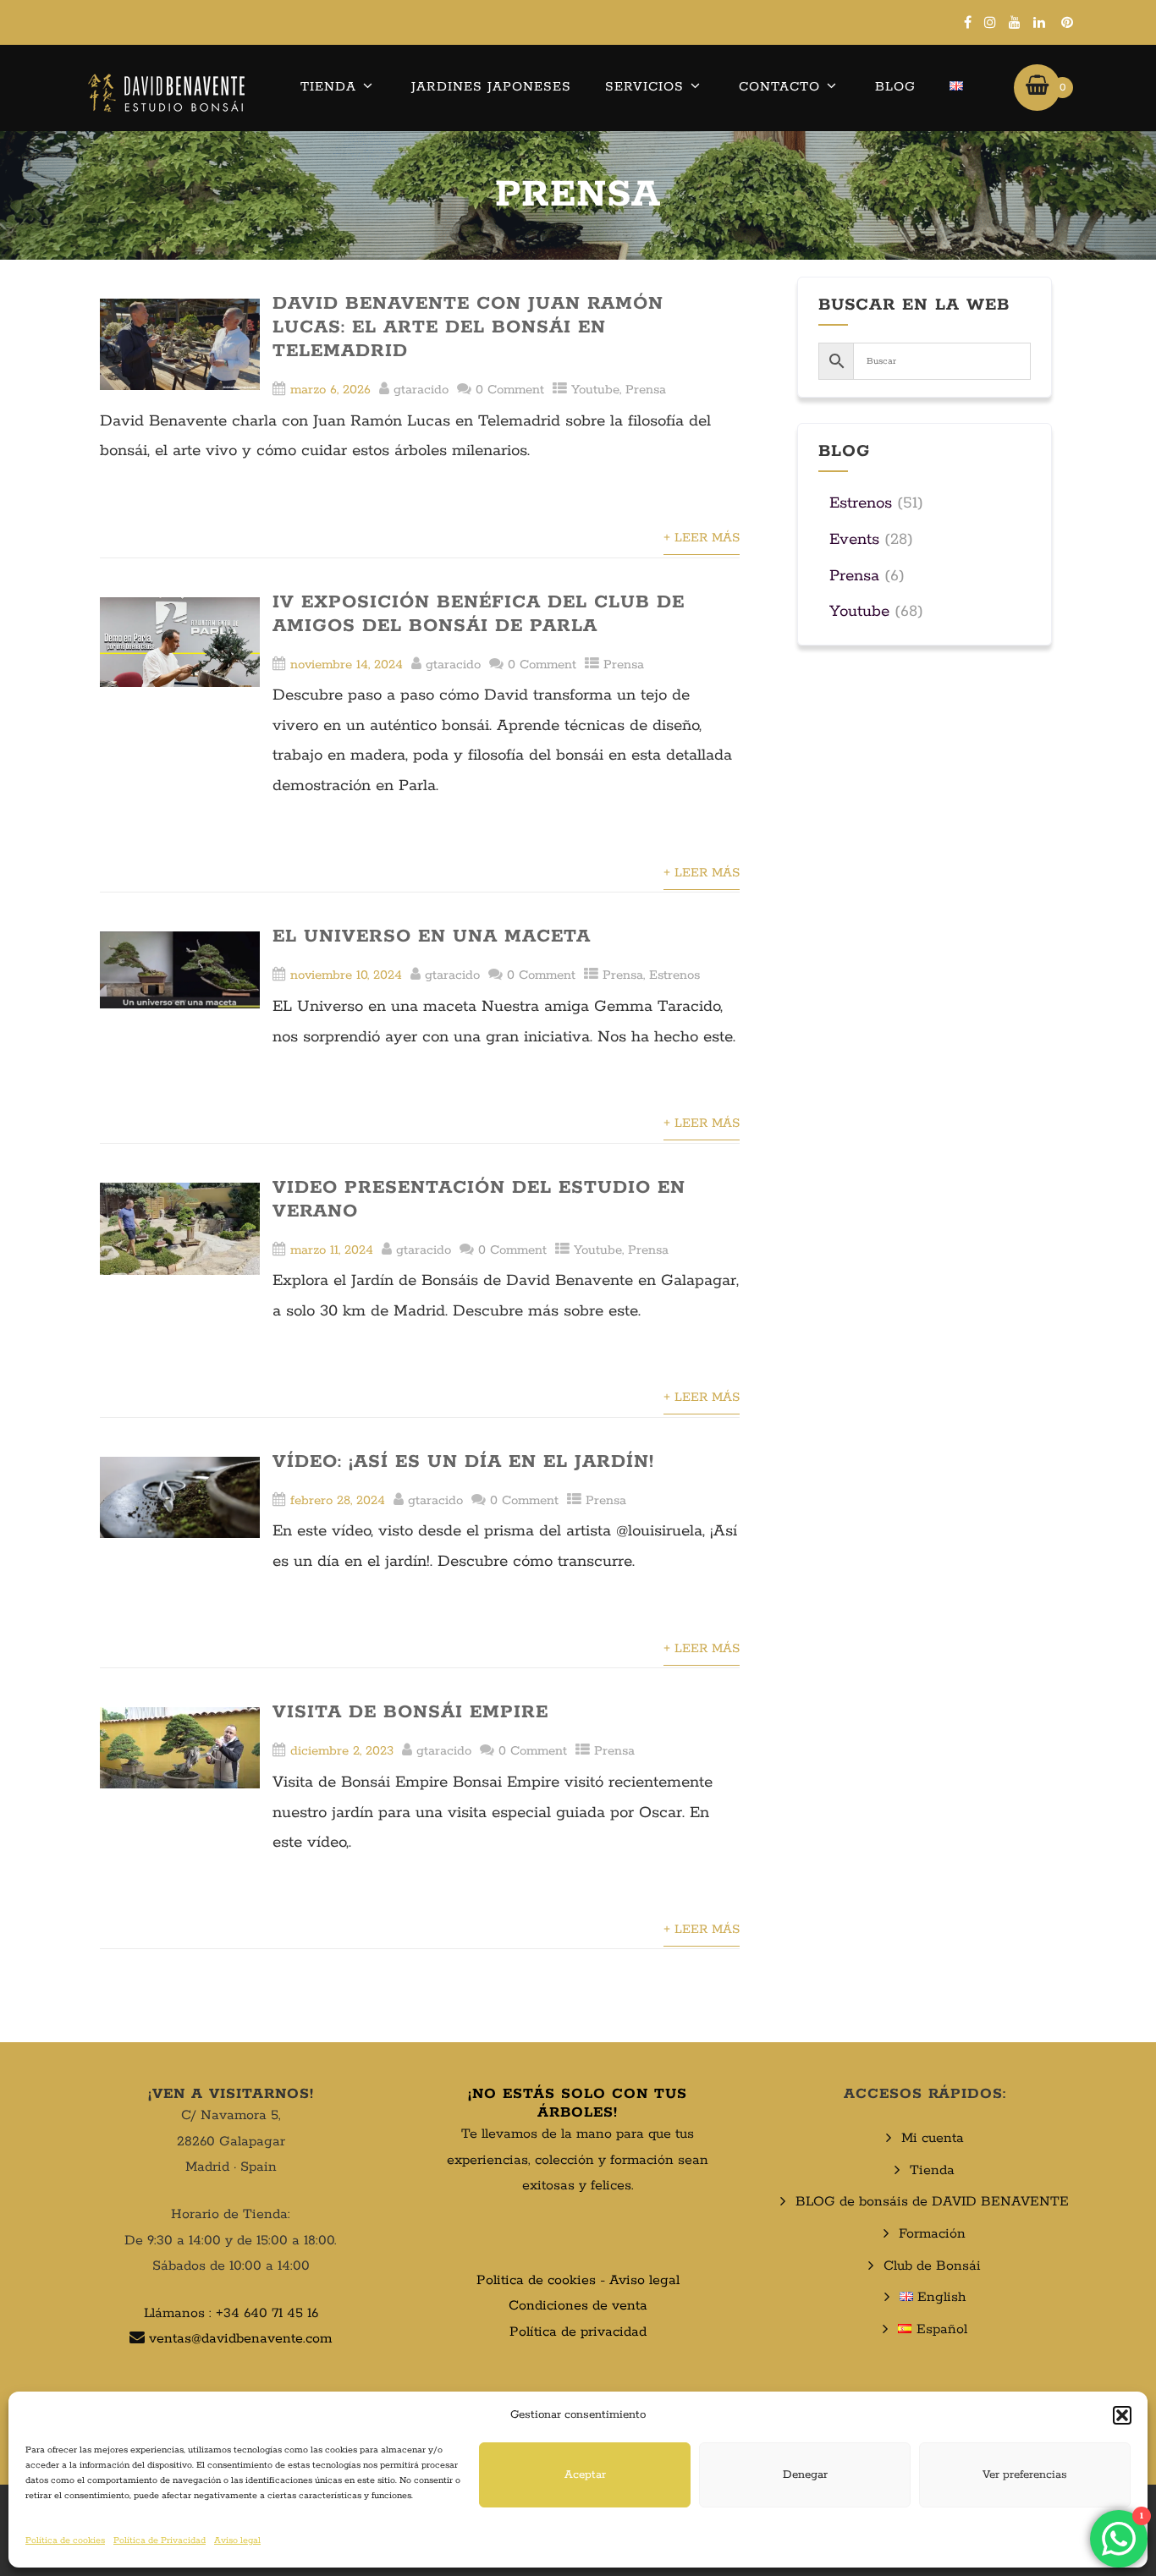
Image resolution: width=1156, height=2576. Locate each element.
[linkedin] (1039, 22)
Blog (895, 87)
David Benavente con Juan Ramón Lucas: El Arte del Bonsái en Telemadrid (468, 327)
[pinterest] (1067, 22)
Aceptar (585, 2475)
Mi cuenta (933, 2138)
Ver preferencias (1025, 2475)
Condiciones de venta (578, 2306)
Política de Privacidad (160, 2540)
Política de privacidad (578, 2332)
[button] (1122, 2415)
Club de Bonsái (932, 2266)
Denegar (805, 2475)
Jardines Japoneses (491, 87)
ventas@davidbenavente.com (240, 2339)
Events (854, 540)
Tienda (328, 87)
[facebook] (968, 22)
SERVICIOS (644, 87)
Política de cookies (65, 2540)
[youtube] (1015, 22)
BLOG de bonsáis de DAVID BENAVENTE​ (932, 2202)
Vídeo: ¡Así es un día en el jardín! (463, 1462)
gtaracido (421, 390)
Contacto (779, 87)
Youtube (595, 390)
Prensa (646, 390)
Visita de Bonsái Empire (410, 1712)
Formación (932, 2234)
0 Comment (510, 390)
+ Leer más (702, 538)
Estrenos (674, 975)
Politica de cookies (536, 2280)
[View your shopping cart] (1037, 87)
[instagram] (990, 22)
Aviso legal (237, 2540)
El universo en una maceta (432, 936)
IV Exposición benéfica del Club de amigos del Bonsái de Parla (479, 614)
